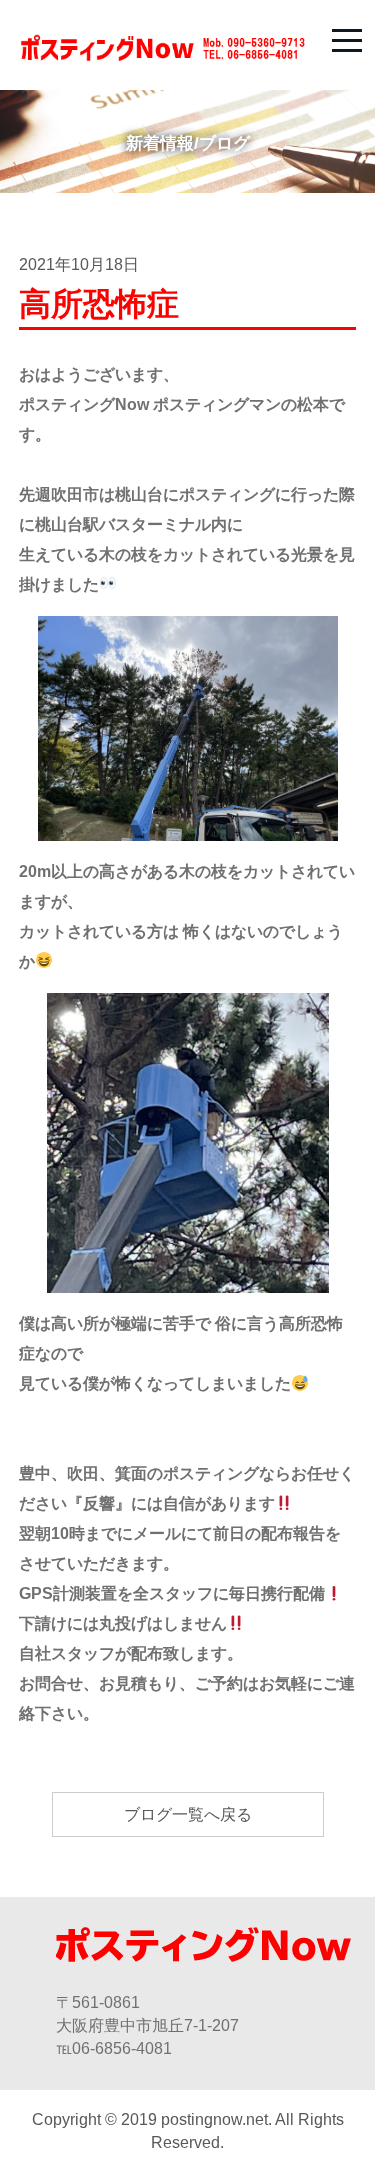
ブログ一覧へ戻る (188, 1814)
